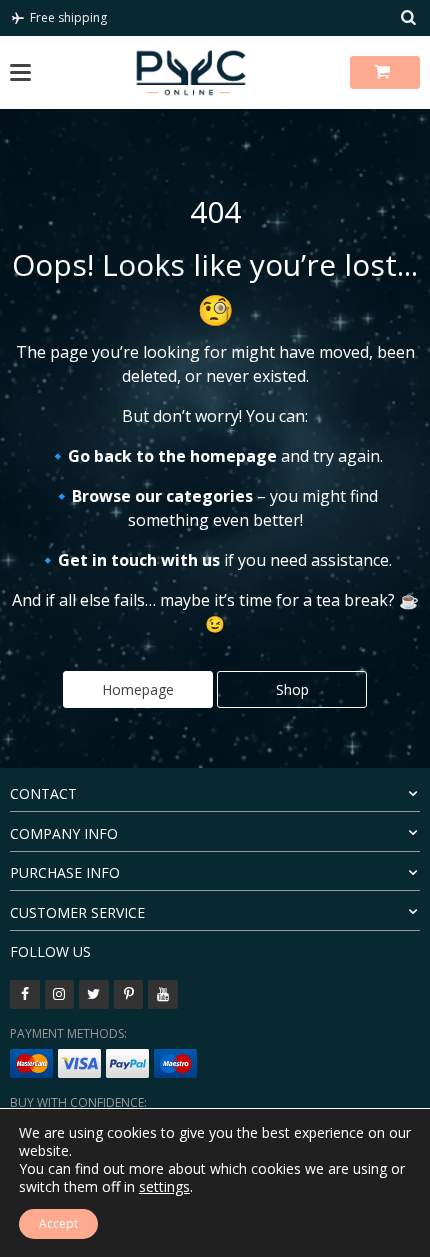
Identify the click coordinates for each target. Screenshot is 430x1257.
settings (164, 1187)
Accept (58, 1223)
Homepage (138, 689)
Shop (292, 689)
